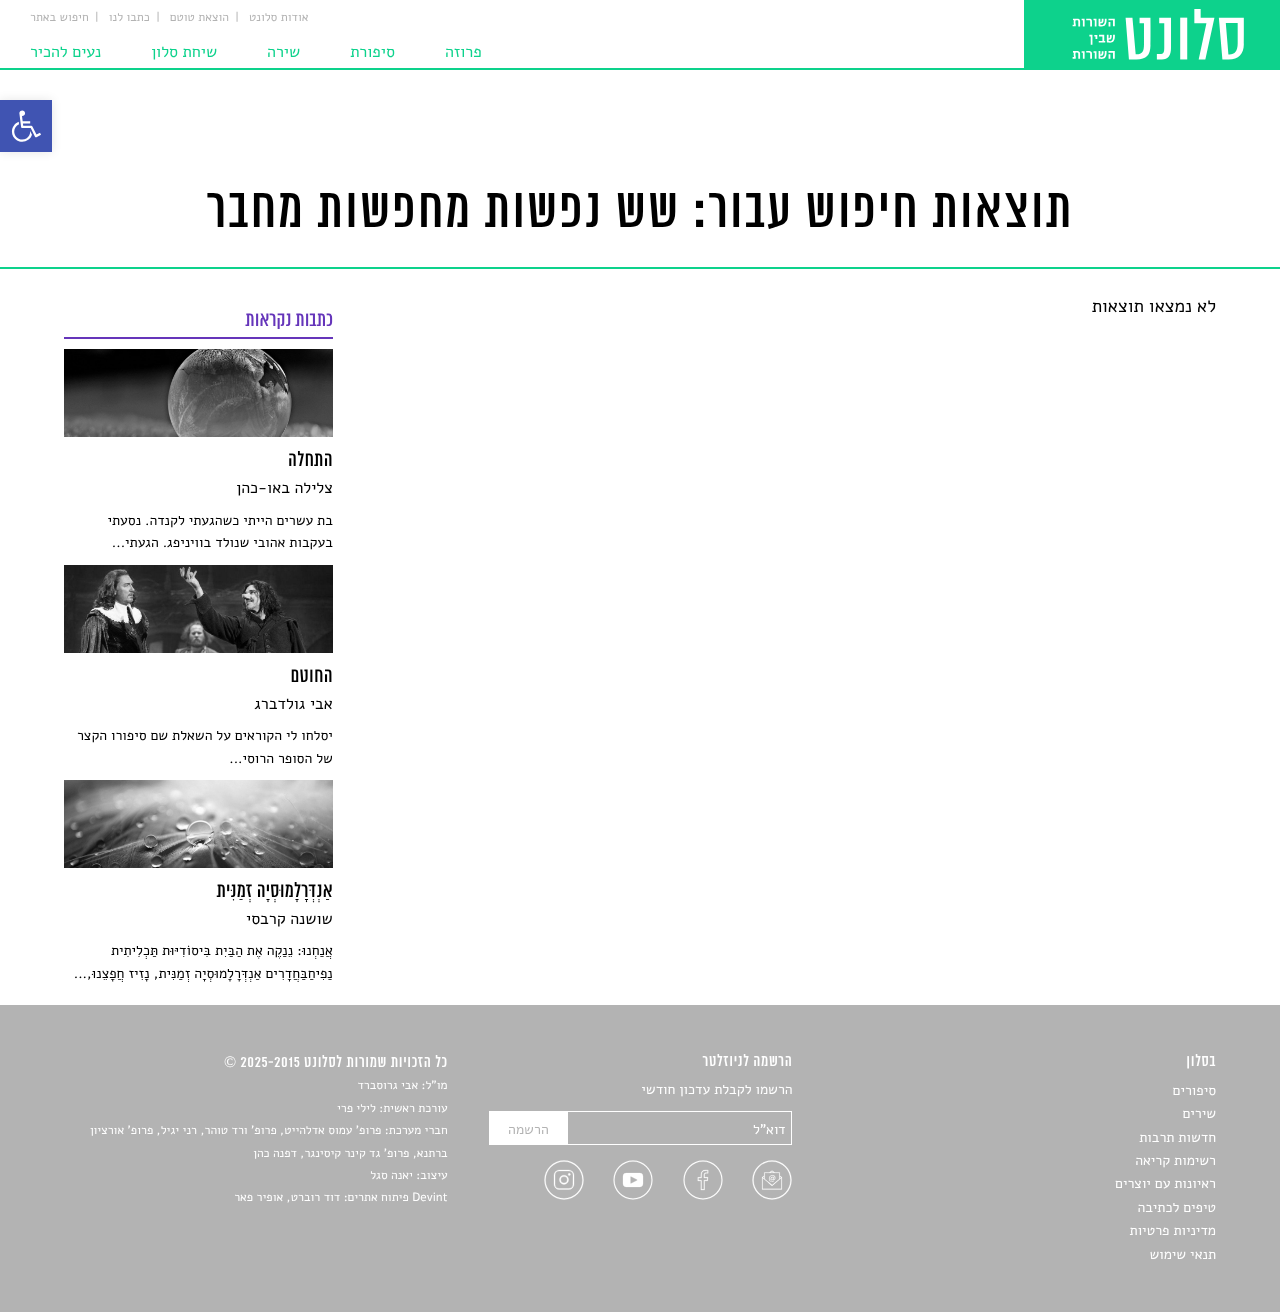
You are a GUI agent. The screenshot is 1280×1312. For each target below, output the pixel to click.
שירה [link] (283, 52)
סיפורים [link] (1194, 1090)
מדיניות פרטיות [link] (1173, 1230)
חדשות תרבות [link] (1177, 1137)
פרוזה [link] (463, 52)
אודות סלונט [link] (279, 18)
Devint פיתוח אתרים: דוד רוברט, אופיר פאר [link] (340, 1198)
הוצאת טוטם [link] (199, 18)
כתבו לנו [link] (129, 18)
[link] (26, 126)
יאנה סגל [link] (391, 1176)
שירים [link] (1199, 1113)
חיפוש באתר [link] (59, 18)
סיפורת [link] (372, 52)
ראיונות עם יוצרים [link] (1165, 1183)
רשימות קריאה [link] (1175, 1160)
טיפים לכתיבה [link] (1176, 1207)
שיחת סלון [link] (184, 52)
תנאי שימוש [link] (1182, 1254)
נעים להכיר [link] (65, 52)
